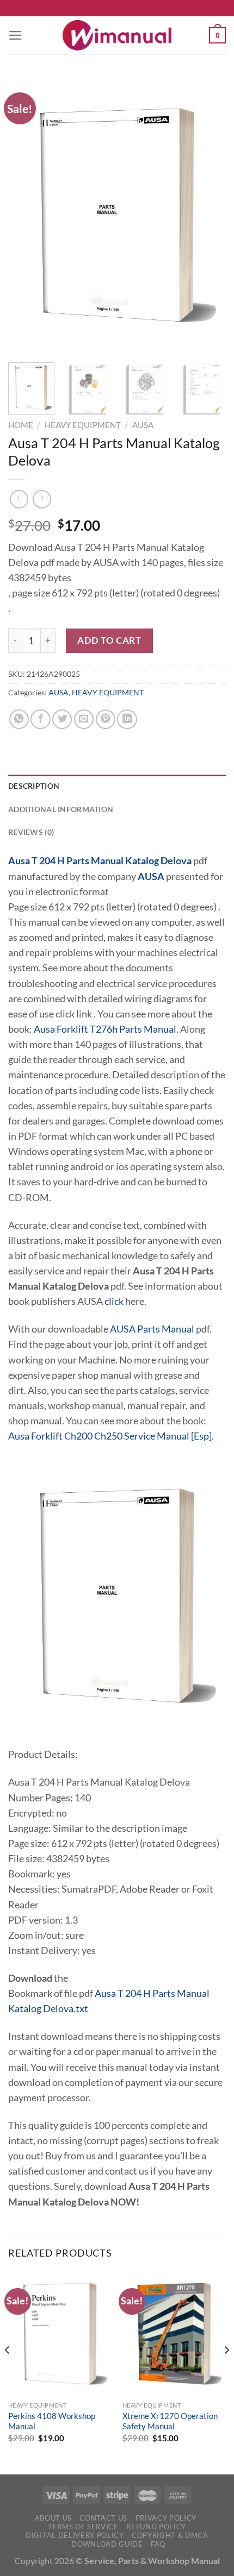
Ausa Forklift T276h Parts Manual (105, 1029)
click (114, 1301)
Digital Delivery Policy (75, 2535)
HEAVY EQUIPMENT (83, 425)
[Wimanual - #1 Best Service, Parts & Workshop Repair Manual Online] (117, 35)
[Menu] (16, 35)
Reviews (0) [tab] (31, 832)
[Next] (208, 215)
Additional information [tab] (61, 809)
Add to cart (109, 640)
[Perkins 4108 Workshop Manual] (60, 2334)
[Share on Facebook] (40, 719)
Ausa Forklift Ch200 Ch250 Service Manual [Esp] (110, 1436)
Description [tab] (34, 786)
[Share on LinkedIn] (127, 719)
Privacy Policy (166, 2518)
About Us (53, 2518)
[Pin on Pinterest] (106, 719)
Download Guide (107, 2544)
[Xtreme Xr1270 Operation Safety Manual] (174, 2334)
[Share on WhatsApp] (19, 719)
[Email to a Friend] (84, 719)
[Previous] (26, 215)
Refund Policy (156, 2527)
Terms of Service (83, 2527)
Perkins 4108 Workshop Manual (52, 2421)
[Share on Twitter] (62, 719)
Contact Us (103, 2518)
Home (21, 425)
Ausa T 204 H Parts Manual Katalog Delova (100, 861)
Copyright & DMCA (170, 2535)
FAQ (158, 2544)
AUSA (143, 425)
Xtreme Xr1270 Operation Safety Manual (170, 2421)
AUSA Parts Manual (152, 1329)
